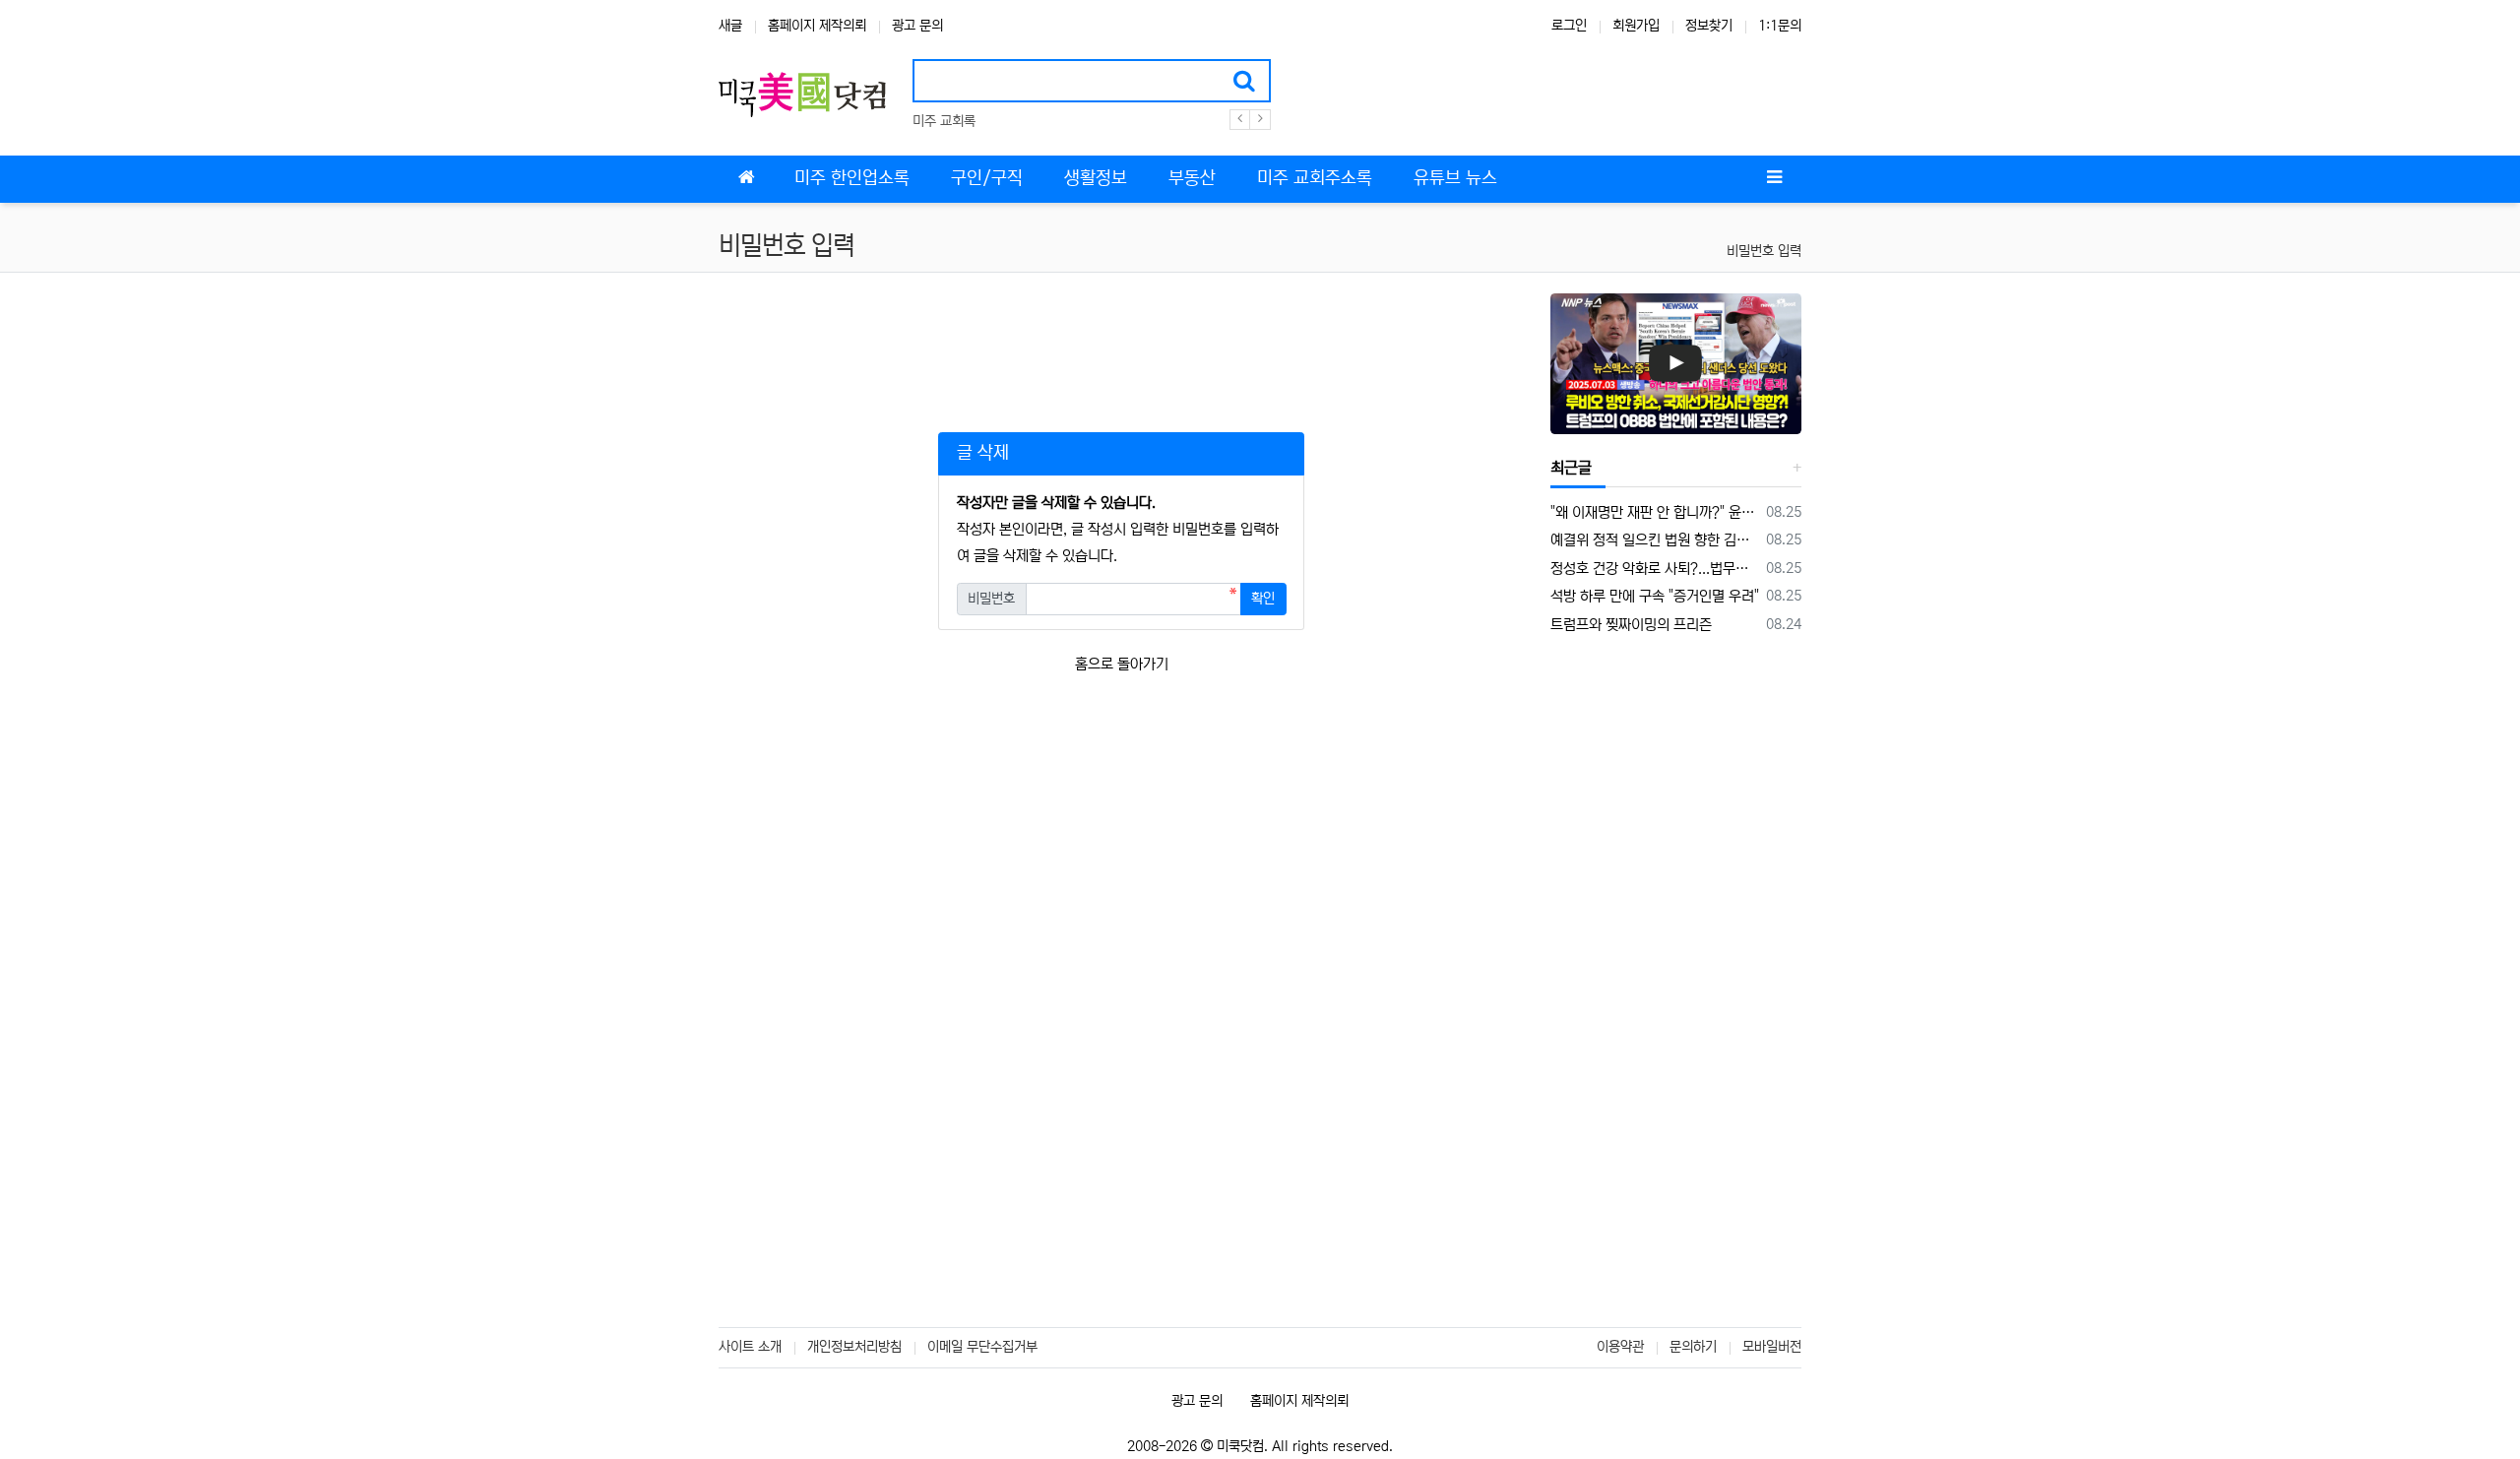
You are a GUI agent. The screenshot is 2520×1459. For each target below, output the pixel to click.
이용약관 (1620, 1347)
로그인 (1569, 26)
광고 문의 (917, 26)
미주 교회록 (944, 121)
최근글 (1571, 468)
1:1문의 (1780, 26)
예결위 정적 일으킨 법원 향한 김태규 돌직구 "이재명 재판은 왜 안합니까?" (1655, 540)
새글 (730, 26)
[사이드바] (1774, 179)
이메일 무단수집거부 (982, 1347)
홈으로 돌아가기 (1122, 664)
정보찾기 (1709, 26)
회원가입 (1636, 26)
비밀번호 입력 (1764, 251)
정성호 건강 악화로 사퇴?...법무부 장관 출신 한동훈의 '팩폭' (1655, 569)
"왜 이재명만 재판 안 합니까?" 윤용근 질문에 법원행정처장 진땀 (1655, 512)
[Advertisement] (1121, 338)
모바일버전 (1772, 1347)
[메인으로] (746, 179)
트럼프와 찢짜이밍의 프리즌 (1631, 625)
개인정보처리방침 (854, 1347)
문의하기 (1693, 1347)
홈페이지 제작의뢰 (817, 26)
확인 (1263, 599)
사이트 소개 (750, 1347)
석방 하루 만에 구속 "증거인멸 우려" (1655, 596)
